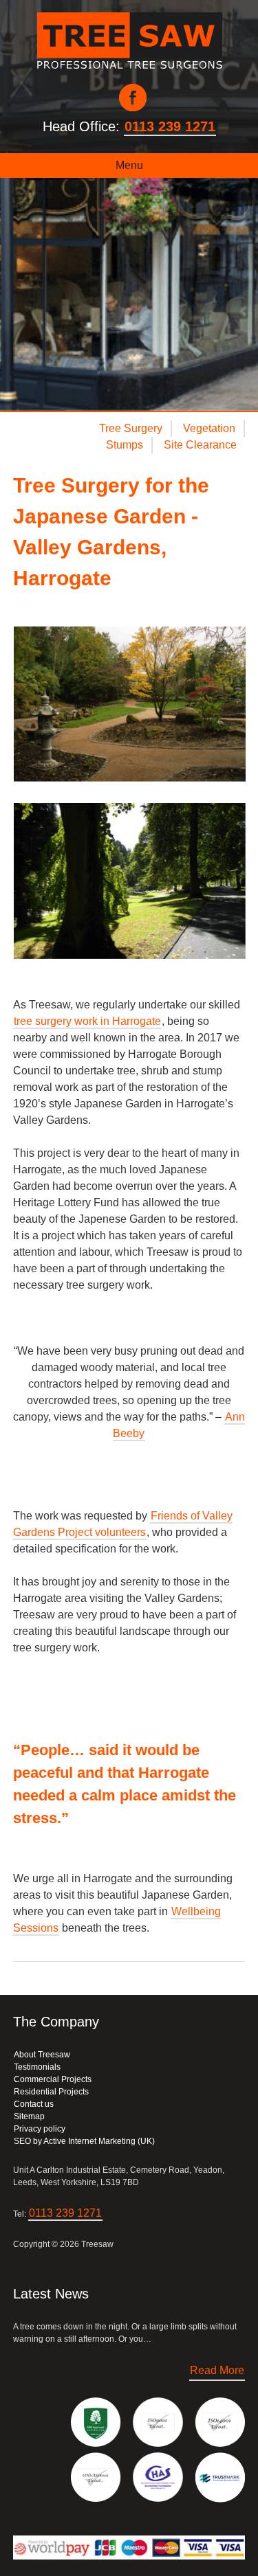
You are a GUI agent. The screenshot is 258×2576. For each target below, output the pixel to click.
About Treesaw (42, 2055)
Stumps (125, 445)
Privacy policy (40, 2129)
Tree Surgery (131, 428)
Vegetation (209, 428)
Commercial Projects (53, 2079)
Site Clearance (200, 445)
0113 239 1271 (170, 126)
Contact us (34, 2104)
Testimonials (37, 2067)
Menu (129, 165)
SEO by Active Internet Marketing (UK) (84, 2141)
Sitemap (29, 2116)
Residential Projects (51, 2092)
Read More (217, 2370)
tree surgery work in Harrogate (87, 1021)
